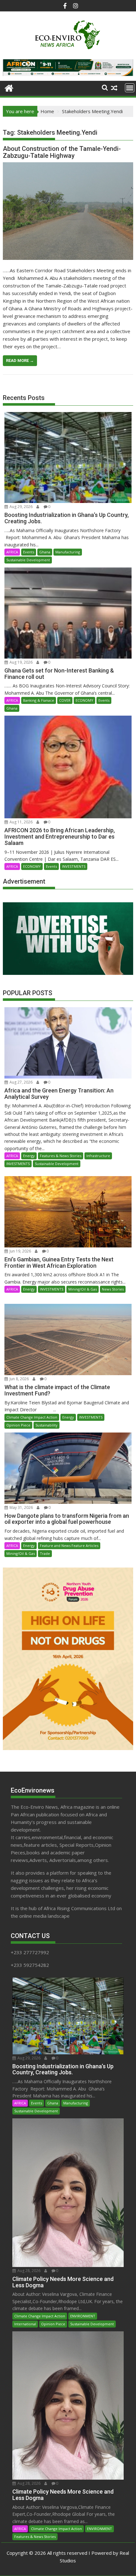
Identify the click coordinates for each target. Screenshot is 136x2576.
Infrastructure (98, 1156)
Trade (45, 1553)
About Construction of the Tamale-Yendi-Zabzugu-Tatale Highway (62, 152)
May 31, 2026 (21, 1507)
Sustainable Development (28, 560)
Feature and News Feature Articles (69, 1546)
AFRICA (12, 552)
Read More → (20, 361)
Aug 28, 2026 (28, 2271)
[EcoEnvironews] (9, 87)
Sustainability (46, 1425)
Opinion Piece (18, 1425)
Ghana (45, 552)
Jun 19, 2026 (20, 1251)
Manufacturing (68, 552)
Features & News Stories (61, 1156)
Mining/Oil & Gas (83, 1289)
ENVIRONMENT (83, 2316)
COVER (65, 700)
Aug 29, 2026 (21, 507)
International (25, 2324)
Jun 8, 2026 (19, 1379)
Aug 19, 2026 (21, 662)
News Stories (113, 1289)
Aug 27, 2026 (21, 1082)
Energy (29, 1156)
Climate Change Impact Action (32, 1417)
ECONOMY (84, 700)
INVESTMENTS (74, 866)
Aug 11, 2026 (21, 822)
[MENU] (130, 88)
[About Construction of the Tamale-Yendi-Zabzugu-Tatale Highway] (68, 211)
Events (29, 552)
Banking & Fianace (39, 700)
